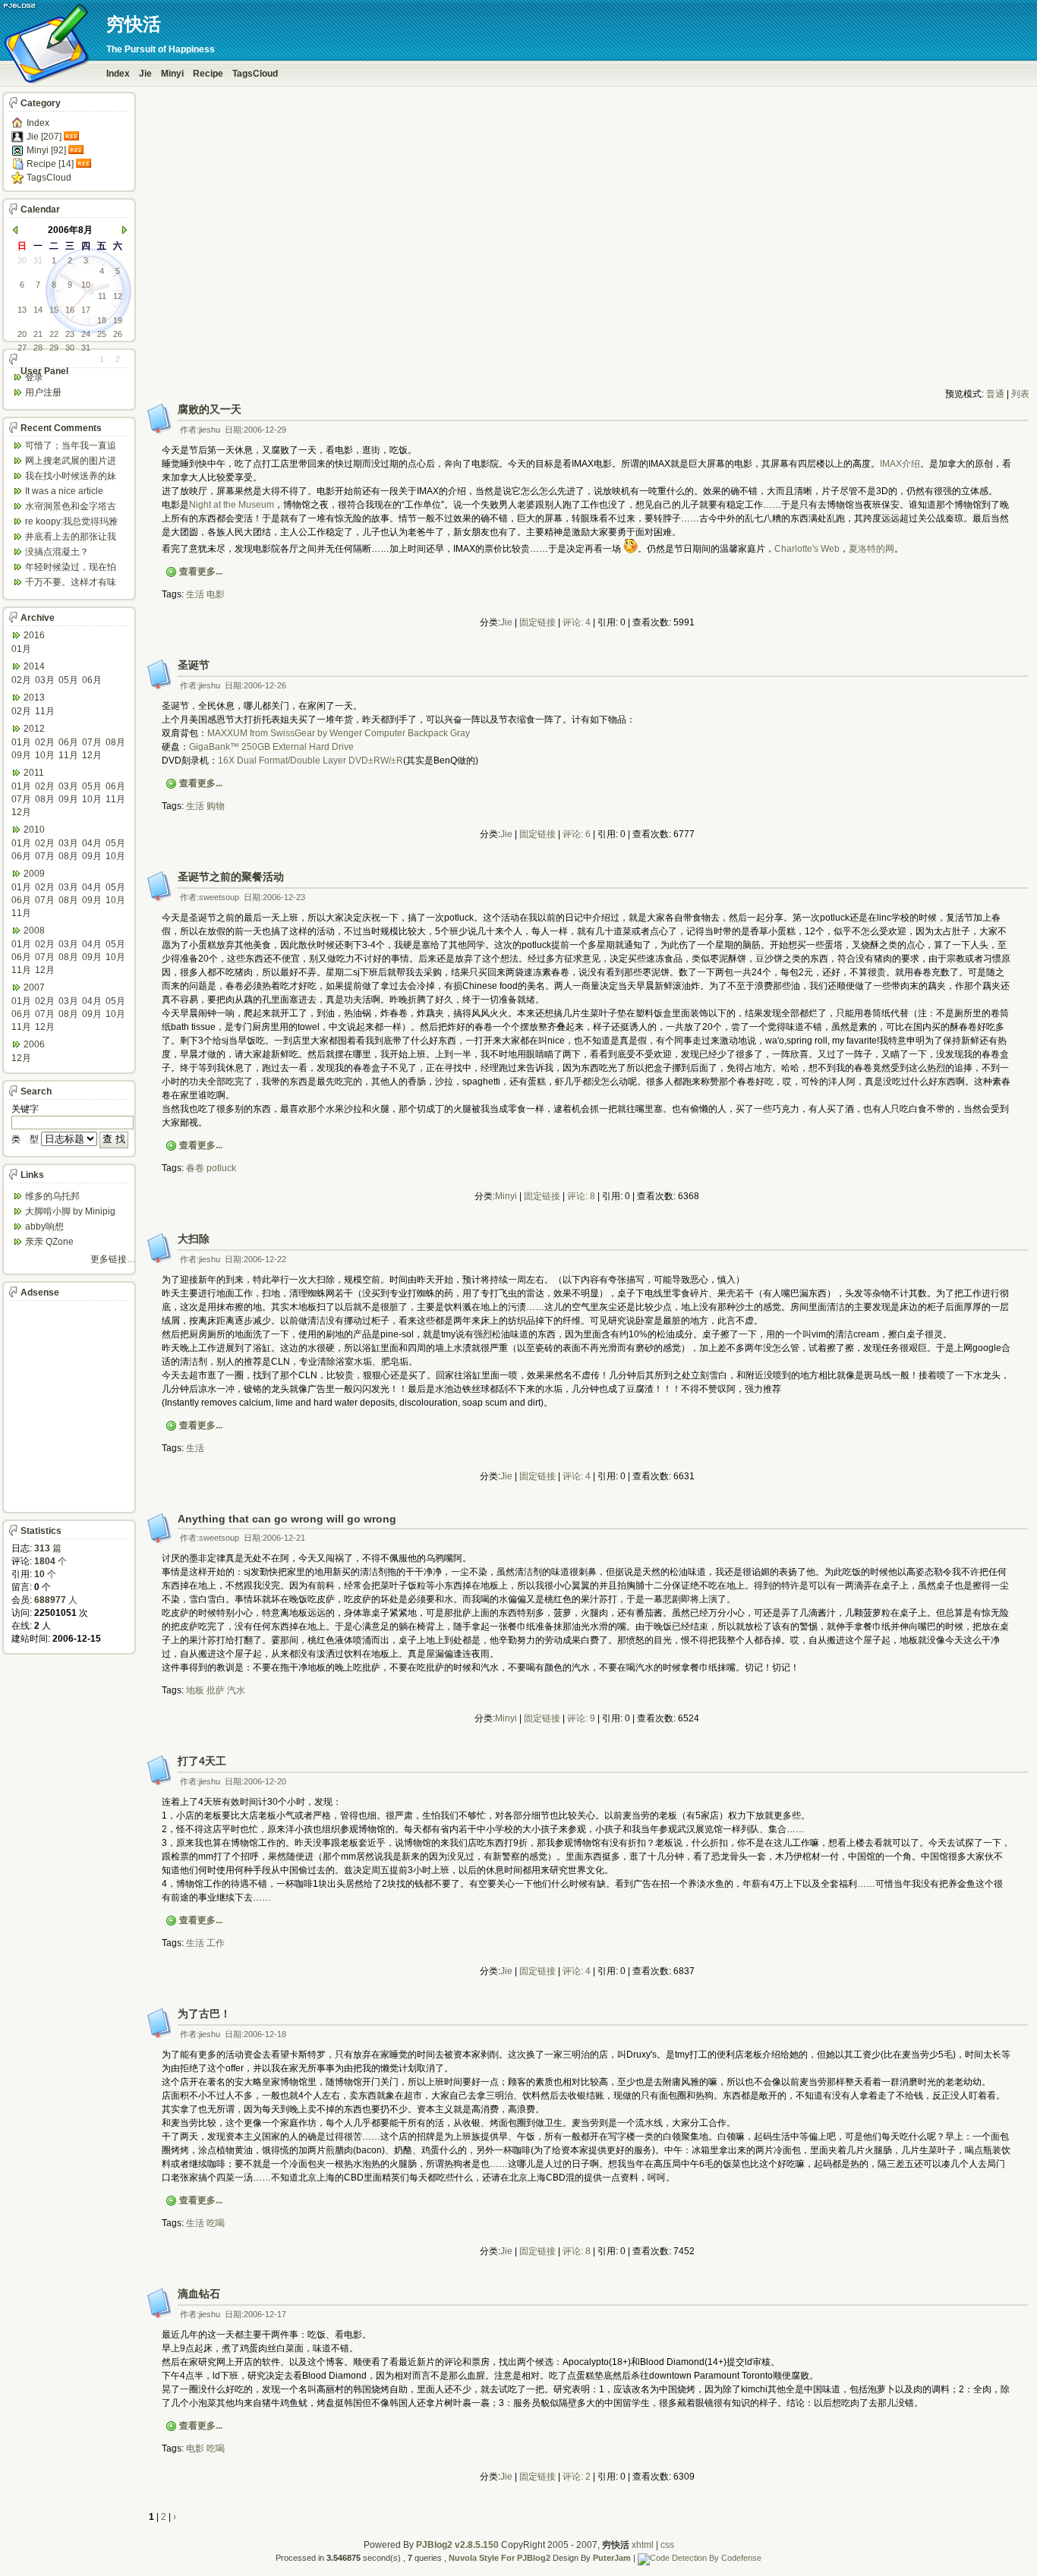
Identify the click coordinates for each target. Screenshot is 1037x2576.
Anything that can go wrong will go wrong (287, 1519)
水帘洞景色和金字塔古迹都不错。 (71, 507)
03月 (45, 680)
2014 (34, 666)
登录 (34, 377)
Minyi (172, 74)
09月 (21, 755)
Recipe (208, 74)
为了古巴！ (204, 2014)
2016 (34, 635)
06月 (92, 680)
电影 (216, 594)
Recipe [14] (50, 164)
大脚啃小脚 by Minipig (70, 1211)
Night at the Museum (232, 505)
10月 (45, 755)
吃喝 (216, 2223)
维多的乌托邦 (52, 1196)
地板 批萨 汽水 (216, 1690)
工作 (216, 1943)
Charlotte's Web (807, 549)
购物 (216, 806)
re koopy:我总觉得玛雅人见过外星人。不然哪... (74, 523)
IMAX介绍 (900, 464)
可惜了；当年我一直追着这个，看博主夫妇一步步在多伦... (71, 447)
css (667, 2545)
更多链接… (113, 1259)
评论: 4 (577, 622)
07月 (92, 742)
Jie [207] (44, 137)
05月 (68, 680)
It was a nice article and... (64, 492)
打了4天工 (202, 1761)
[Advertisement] (587, 354)
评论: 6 (577, 834)
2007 (34, 987)
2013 (34, 698)
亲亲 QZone (49, 1242)
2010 (34, 830)
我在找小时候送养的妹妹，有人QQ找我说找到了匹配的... (73, 477)
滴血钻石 (199, 2294)
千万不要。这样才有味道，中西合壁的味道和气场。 (71, 583)
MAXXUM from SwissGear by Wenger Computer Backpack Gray (339, 733)
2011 (34, 773)
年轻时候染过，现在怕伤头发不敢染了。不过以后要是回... (71, 568)
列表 (1020, 394)
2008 (34, 931)
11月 (45, 711)
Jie (145, 74)
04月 (92, 843)
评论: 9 (581, 1718)
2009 (34, 874)
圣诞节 (194, 665)
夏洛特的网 (872, 549)
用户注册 (43, 392)
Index (118, 74)
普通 (995, 394)
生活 (195, 594)
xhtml (643, 2545)
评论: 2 (577, 2477)
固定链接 (537, 622)
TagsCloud (255, 74)
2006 (34, 1044)
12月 (92, 755)
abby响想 (44, 1227)
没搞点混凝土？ (57, 552)
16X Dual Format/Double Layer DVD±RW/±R (310, 761)
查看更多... (201, 572)
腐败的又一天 (210, 409)
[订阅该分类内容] (73, 137)
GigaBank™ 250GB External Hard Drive (271, 747)
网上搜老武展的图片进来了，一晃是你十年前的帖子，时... (71, 462)
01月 (21, 649)
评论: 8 (581, 1196)
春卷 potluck (211, 1168)
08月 (115, 742)
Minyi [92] (46, 150)
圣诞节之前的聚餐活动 (231, 877)
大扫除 (194, 1239)
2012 (34, 729)
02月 (21, 680)
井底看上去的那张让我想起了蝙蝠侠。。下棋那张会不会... (71, 538)
